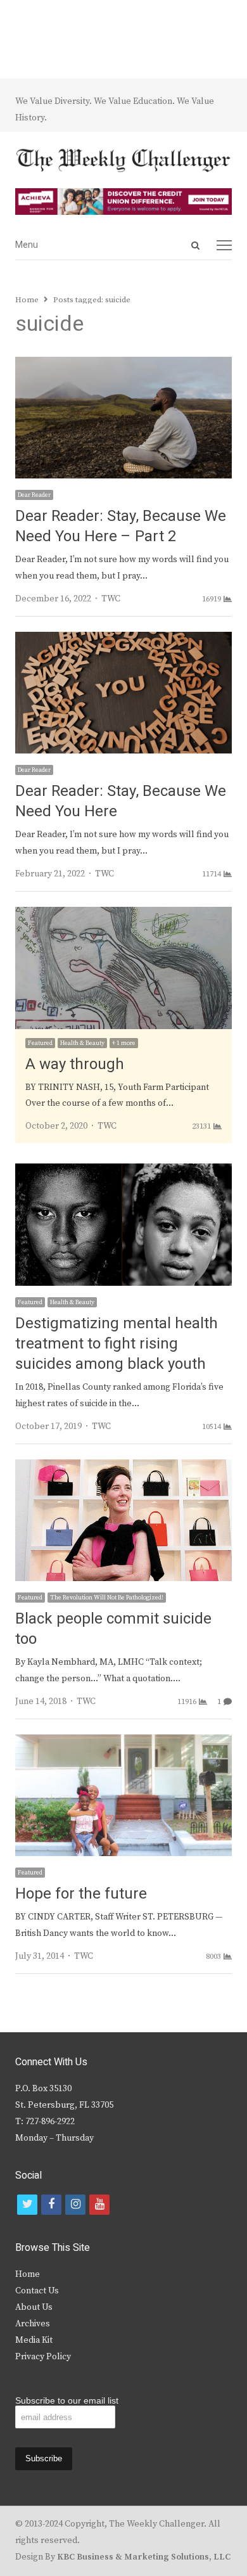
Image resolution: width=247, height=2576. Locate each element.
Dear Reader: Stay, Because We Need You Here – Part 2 (121, 526)
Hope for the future (81, 1894)
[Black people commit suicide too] (123, 1467)
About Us (34, 2307)
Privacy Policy (43, 2357)
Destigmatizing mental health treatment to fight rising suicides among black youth (117, 1344)
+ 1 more (124, 1043)
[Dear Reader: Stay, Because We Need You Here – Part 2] (123, 364)
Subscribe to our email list (67, 2400)
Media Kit (34, 2340)
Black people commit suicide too (113, 1629)
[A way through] (123, 914)
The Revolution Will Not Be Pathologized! (107, 1598)
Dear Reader (34, 495)
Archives (33, 2324)
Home (28, 2274)
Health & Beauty (82, 1043)
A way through (75, 1064)
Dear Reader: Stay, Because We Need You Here (121, 801)
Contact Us (37, 2291)
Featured (40, 1043)
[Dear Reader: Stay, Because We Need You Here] (123, 639)
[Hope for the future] (123, 1742)
